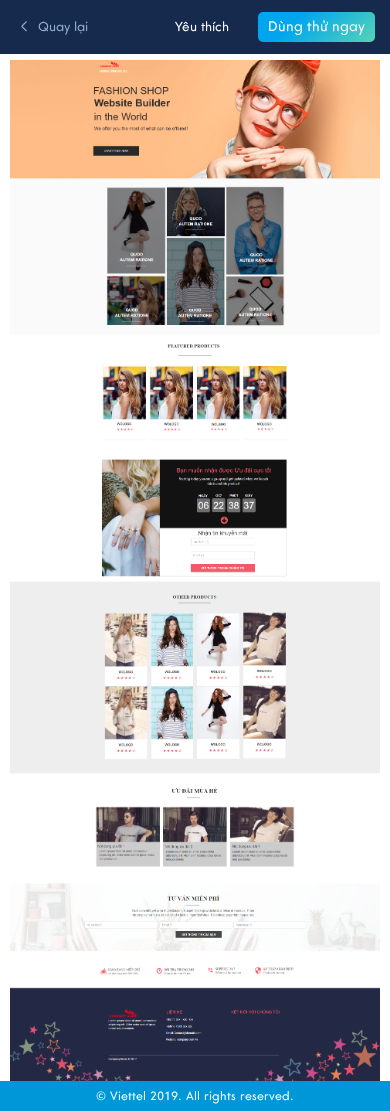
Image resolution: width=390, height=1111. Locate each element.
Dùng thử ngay (316, 26)
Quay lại (63, 27)
